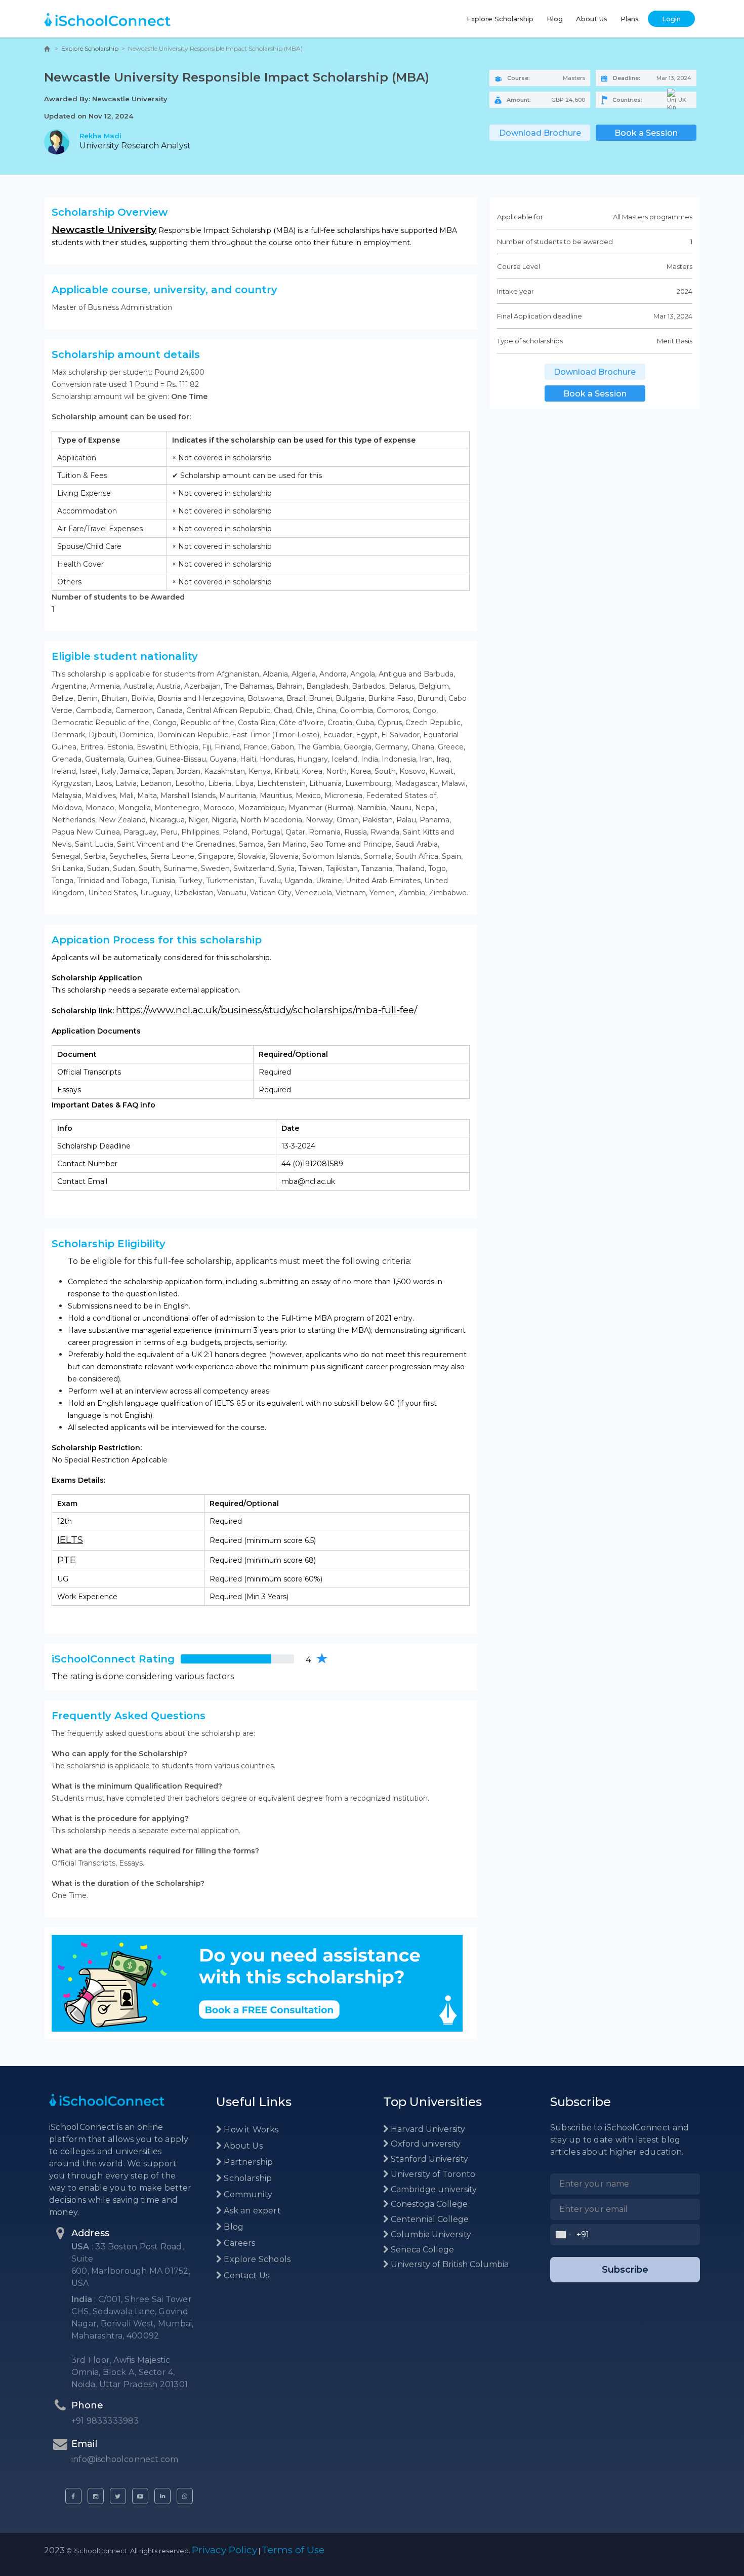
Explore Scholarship (500, 19)
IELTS (70, 1540)
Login (671, 19)
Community (247, 2194)
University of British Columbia (449, 2264)
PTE (67, 1560)
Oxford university (425, 2144)
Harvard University (427, 2129)
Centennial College (429, 2219)
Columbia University (430, 2234)
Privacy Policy (224, 2550)
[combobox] (564, 2235)
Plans (630, 19)
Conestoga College (428, 2204)
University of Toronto (432, 2174)
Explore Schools (256, 2259)
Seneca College (421, 2250)
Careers (238, 2243)
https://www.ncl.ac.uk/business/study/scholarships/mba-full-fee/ (266, 1010)
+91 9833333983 (105, 2421)
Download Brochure (540, 133)
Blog (555, 19)
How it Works (250, 2130)
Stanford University (428, 2159)
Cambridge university (433, 2189)
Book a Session (646, 133)
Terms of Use (293, 2550)
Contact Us (245, 2275)
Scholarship (247, 2178)
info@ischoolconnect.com (125, 2459)
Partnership (247, 2162)
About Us (592, 19)
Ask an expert (251, 2211)
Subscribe (625, 2270)
